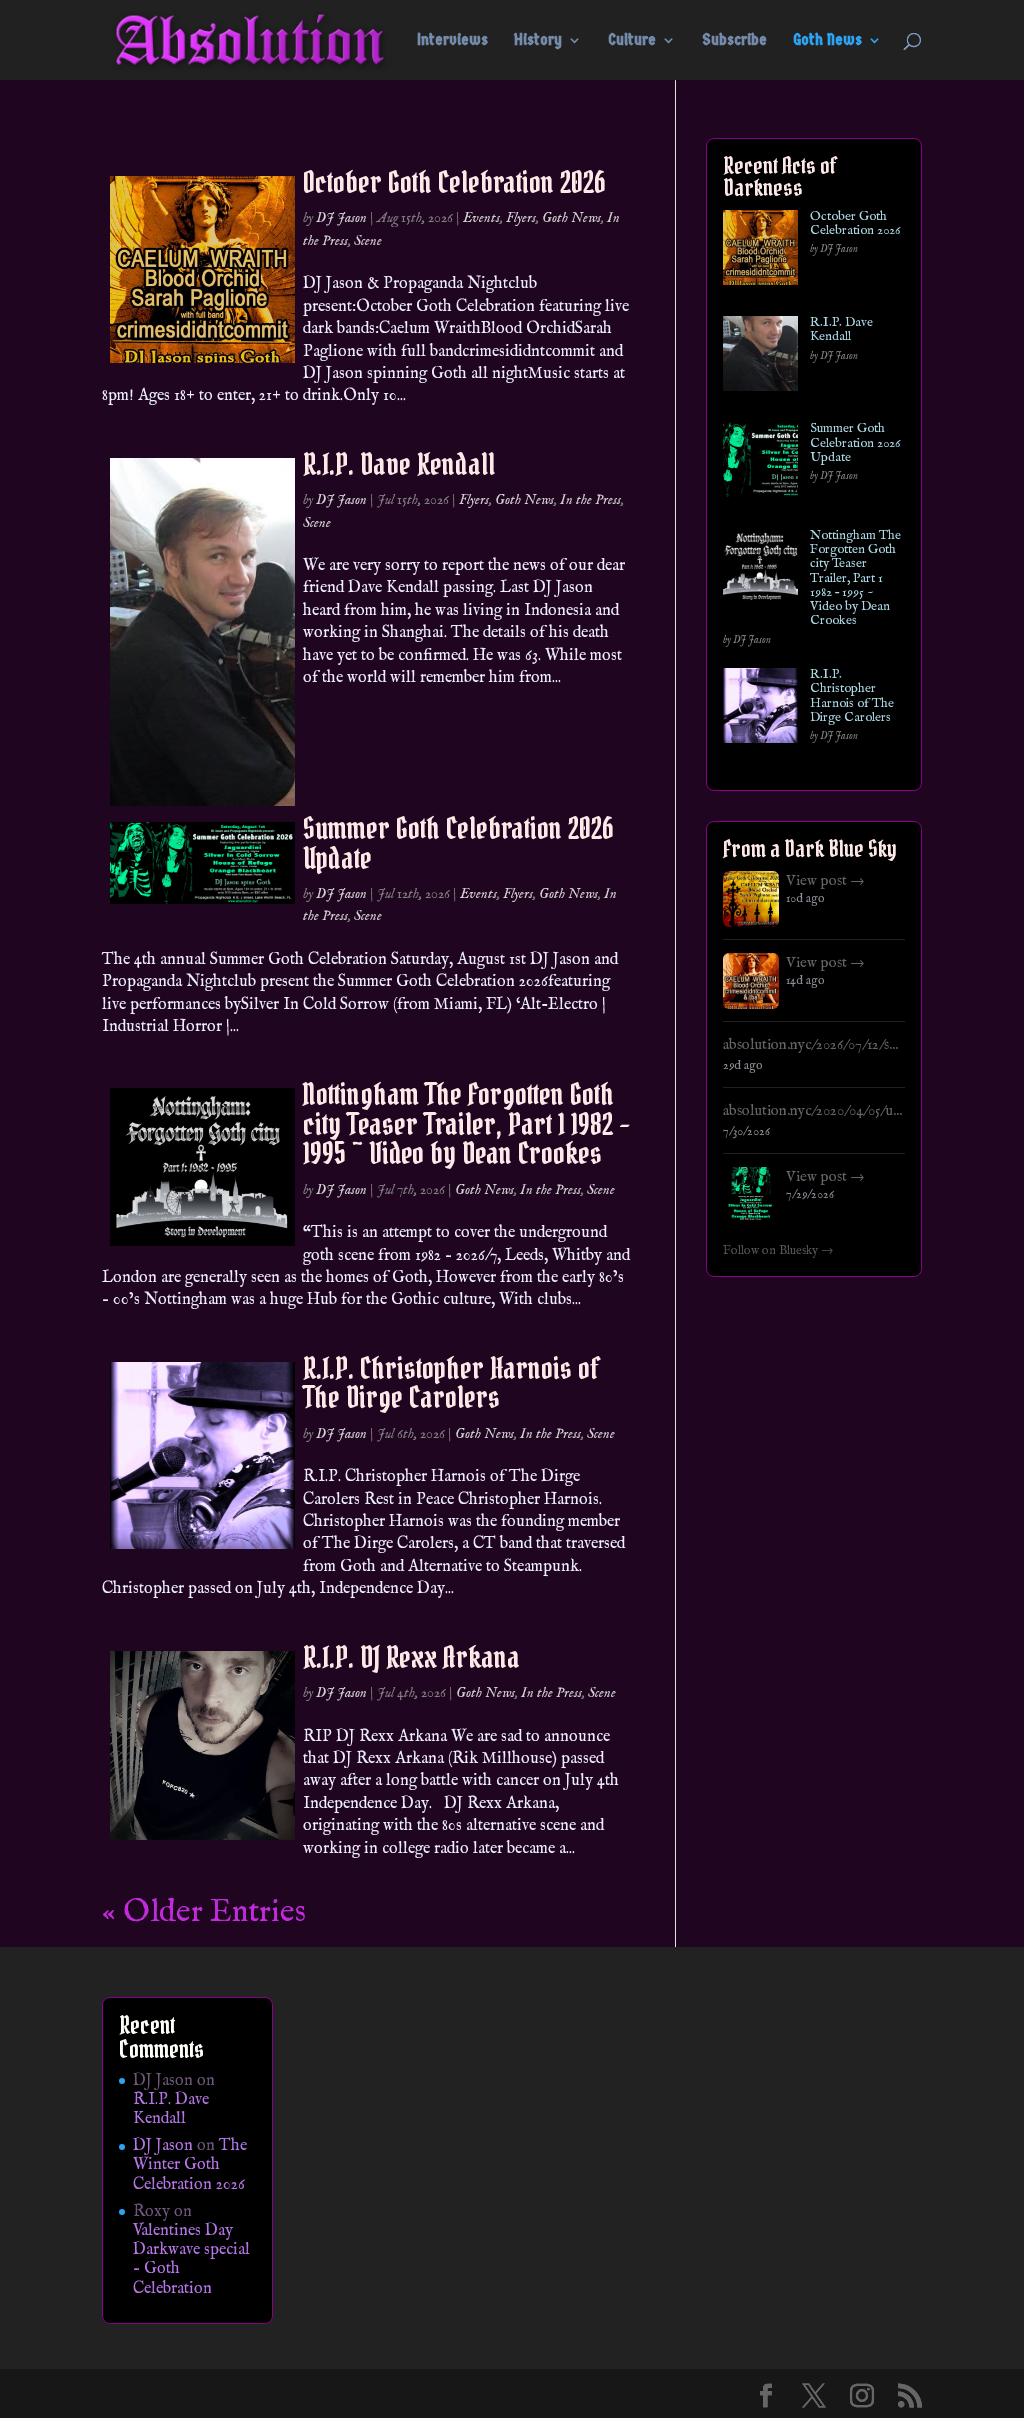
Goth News (827, 41)
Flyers (521, 218)
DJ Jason (341, 218)
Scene (368, 241)
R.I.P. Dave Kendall (399, 464)
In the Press (590, 500)
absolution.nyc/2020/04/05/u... (812, 1111)
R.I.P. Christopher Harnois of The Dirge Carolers (451, 1382)
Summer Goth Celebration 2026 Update (458, 842)
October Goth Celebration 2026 (454, 182)
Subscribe (734, 41)
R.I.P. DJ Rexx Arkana (411, 1657)
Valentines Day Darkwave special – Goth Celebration (191, 2260)
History (538, 41)
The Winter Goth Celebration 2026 (190, 2165)
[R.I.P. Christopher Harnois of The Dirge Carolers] (760, 709)
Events (481, 218)
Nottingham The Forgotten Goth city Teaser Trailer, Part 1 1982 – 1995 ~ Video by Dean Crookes (466, 1123)
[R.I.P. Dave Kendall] (760, 357)
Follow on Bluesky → (778, 1251)
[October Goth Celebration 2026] (760, 251)
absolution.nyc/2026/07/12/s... (810, 1045)
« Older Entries (204, 1912)
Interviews (452, 41)
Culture (632, 41)
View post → (825, 881)
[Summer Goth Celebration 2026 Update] (760, 463)
